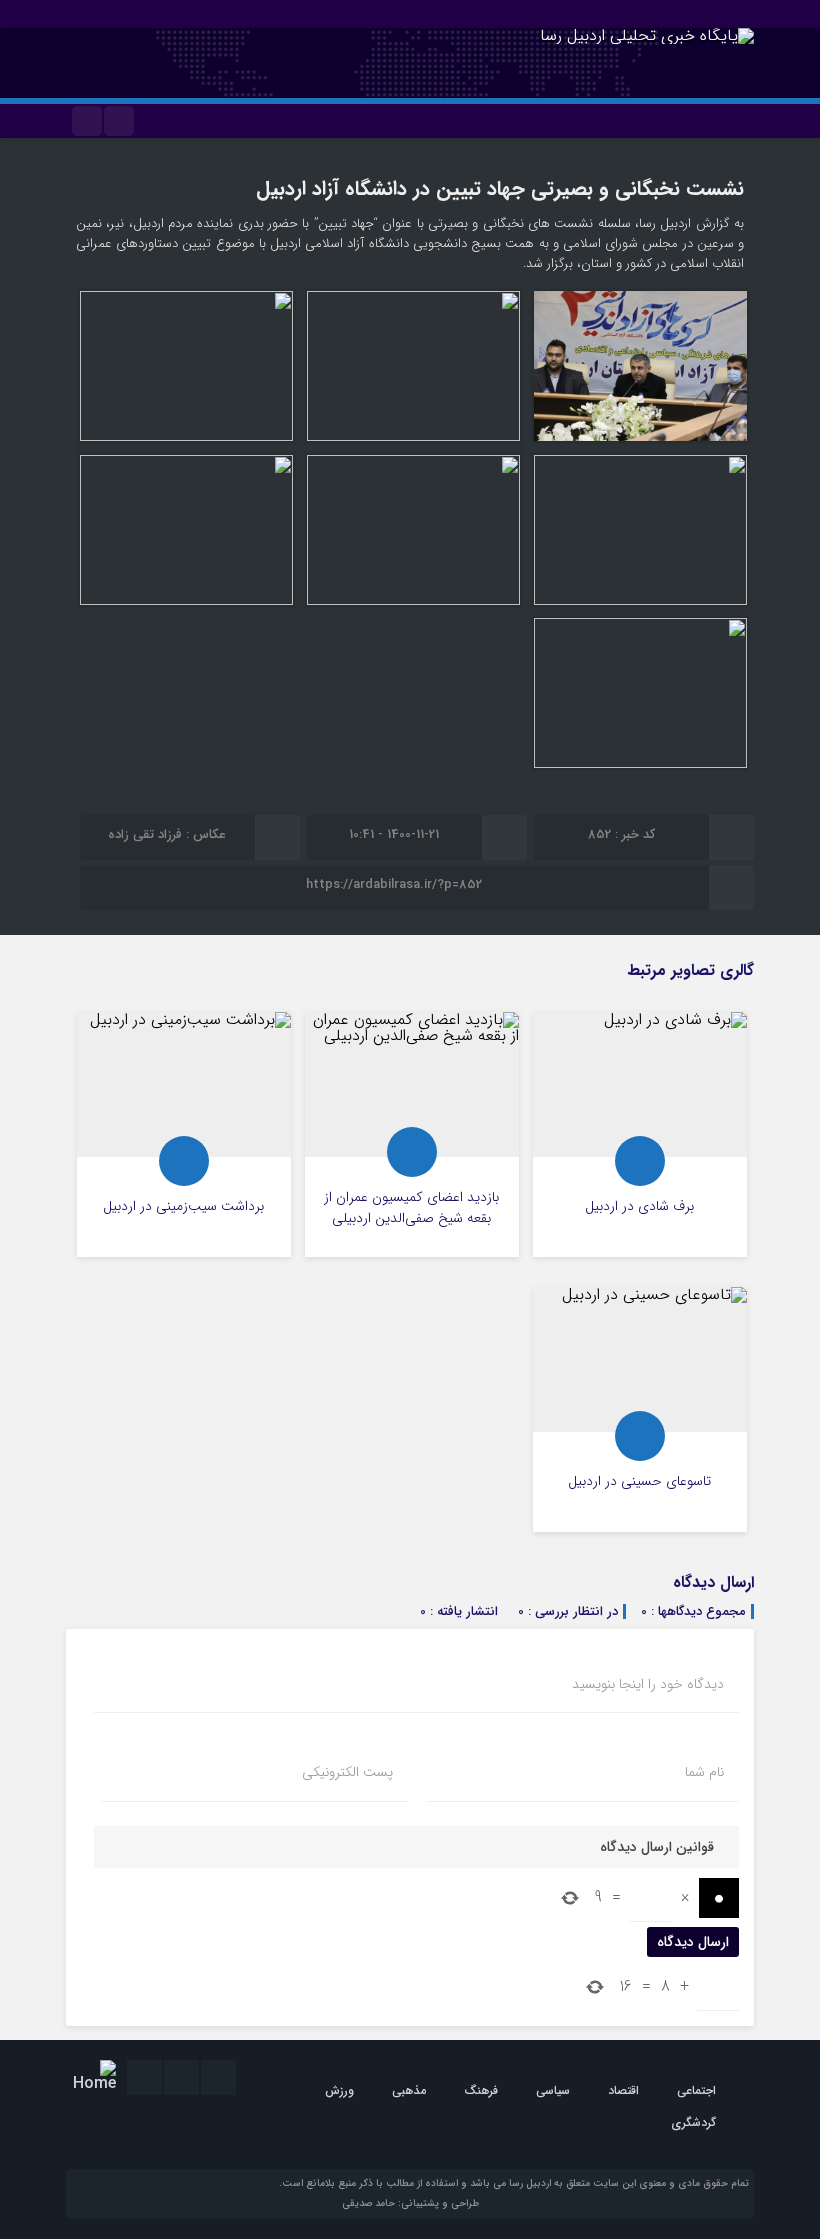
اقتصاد (623, 2090)
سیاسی (553, 2090)
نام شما (704, 1772)
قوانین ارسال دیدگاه (657, 1847)
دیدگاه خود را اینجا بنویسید (648, 1684)
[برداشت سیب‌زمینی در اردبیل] (184, 1134)
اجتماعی (696, 2090)
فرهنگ (481, 2090)
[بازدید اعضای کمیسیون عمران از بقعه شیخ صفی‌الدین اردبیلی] (412, 1134)
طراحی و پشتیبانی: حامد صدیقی (410, 2203)
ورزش (339, 2090)
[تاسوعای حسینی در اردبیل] (640, 1409)
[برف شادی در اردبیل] (640, 1134)
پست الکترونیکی (347, 1772)
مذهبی (409, 2090)
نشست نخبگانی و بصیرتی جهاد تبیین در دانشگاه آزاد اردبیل (500, 188)
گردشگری (693, 2122)
